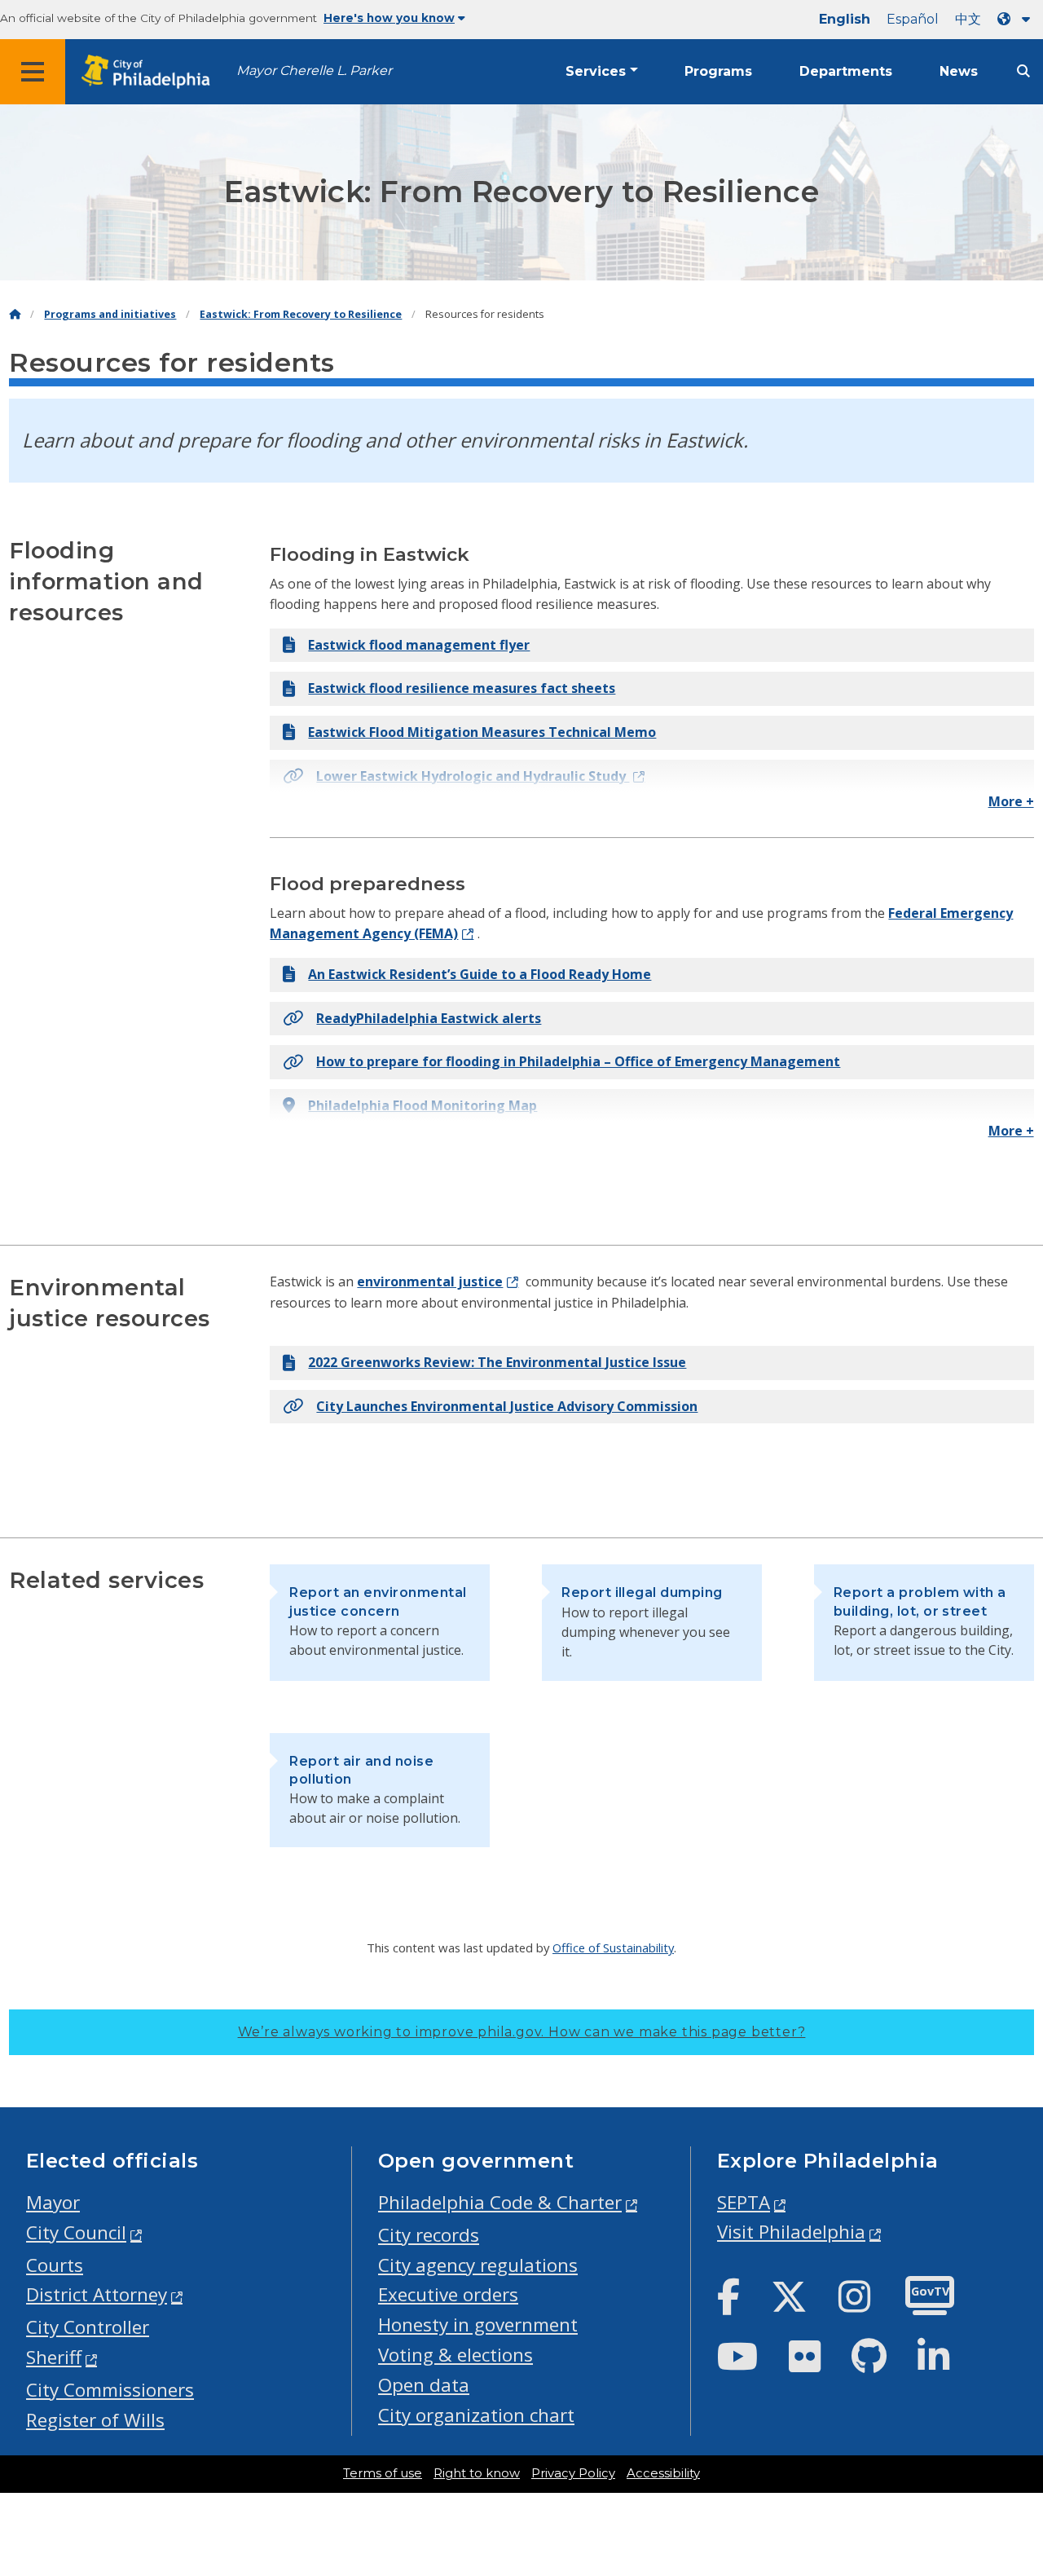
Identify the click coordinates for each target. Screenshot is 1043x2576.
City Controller (88, 2327)
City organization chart (476, 2415)
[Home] (15, 314)
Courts (55, 2265)
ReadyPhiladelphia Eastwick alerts (429, 1018)
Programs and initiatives (110, 314)
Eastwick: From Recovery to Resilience (301, 314)
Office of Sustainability (613, 1947)
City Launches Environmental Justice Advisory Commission (507, 1406)
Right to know (477, 2473)
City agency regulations (478, 2265)
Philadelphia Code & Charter (500, 2202)
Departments (846, 71)
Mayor (53, 2202)
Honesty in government (478, 2325)
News (959, 71)
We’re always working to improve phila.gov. (522, 2032)
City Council (76, 2232)
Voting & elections (455, 2355)
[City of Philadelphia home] (151, 72)
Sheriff (54, 2357)
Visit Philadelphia (791, 2232)
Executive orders (448, 2294)
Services (596, 71)
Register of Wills (95, 2420)
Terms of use (383, 2473)
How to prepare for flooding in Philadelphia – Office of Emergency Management (578, 1061)
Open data (424, 2385)
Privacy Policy (573, 2473)
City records (429, 2235)
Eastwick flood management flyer (419, 645)
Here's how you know (389, 18)
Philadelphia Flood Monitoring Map (422, 1105)
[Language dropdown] (1017, 19)
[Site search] (1023, 71)
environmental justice (430, 1281)
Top (1008, 2437)
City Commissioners (110, 2390)
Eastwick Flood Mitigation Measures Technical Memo (482, 732)
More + (1011, 801)
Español (913, 19)
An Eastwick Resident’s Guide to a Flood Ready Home (480, 974)
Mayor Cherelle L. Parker (314, 71)
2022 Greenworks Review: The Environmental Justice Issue (497, 1362)
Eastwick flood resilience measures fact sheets (462, 688)
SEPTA (744, 2202)
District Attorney (97, 2294)
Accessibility (663, 2473)
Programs (718, 71)
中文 (968, 19)
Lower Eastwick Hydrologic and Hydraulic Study (473, 776)
